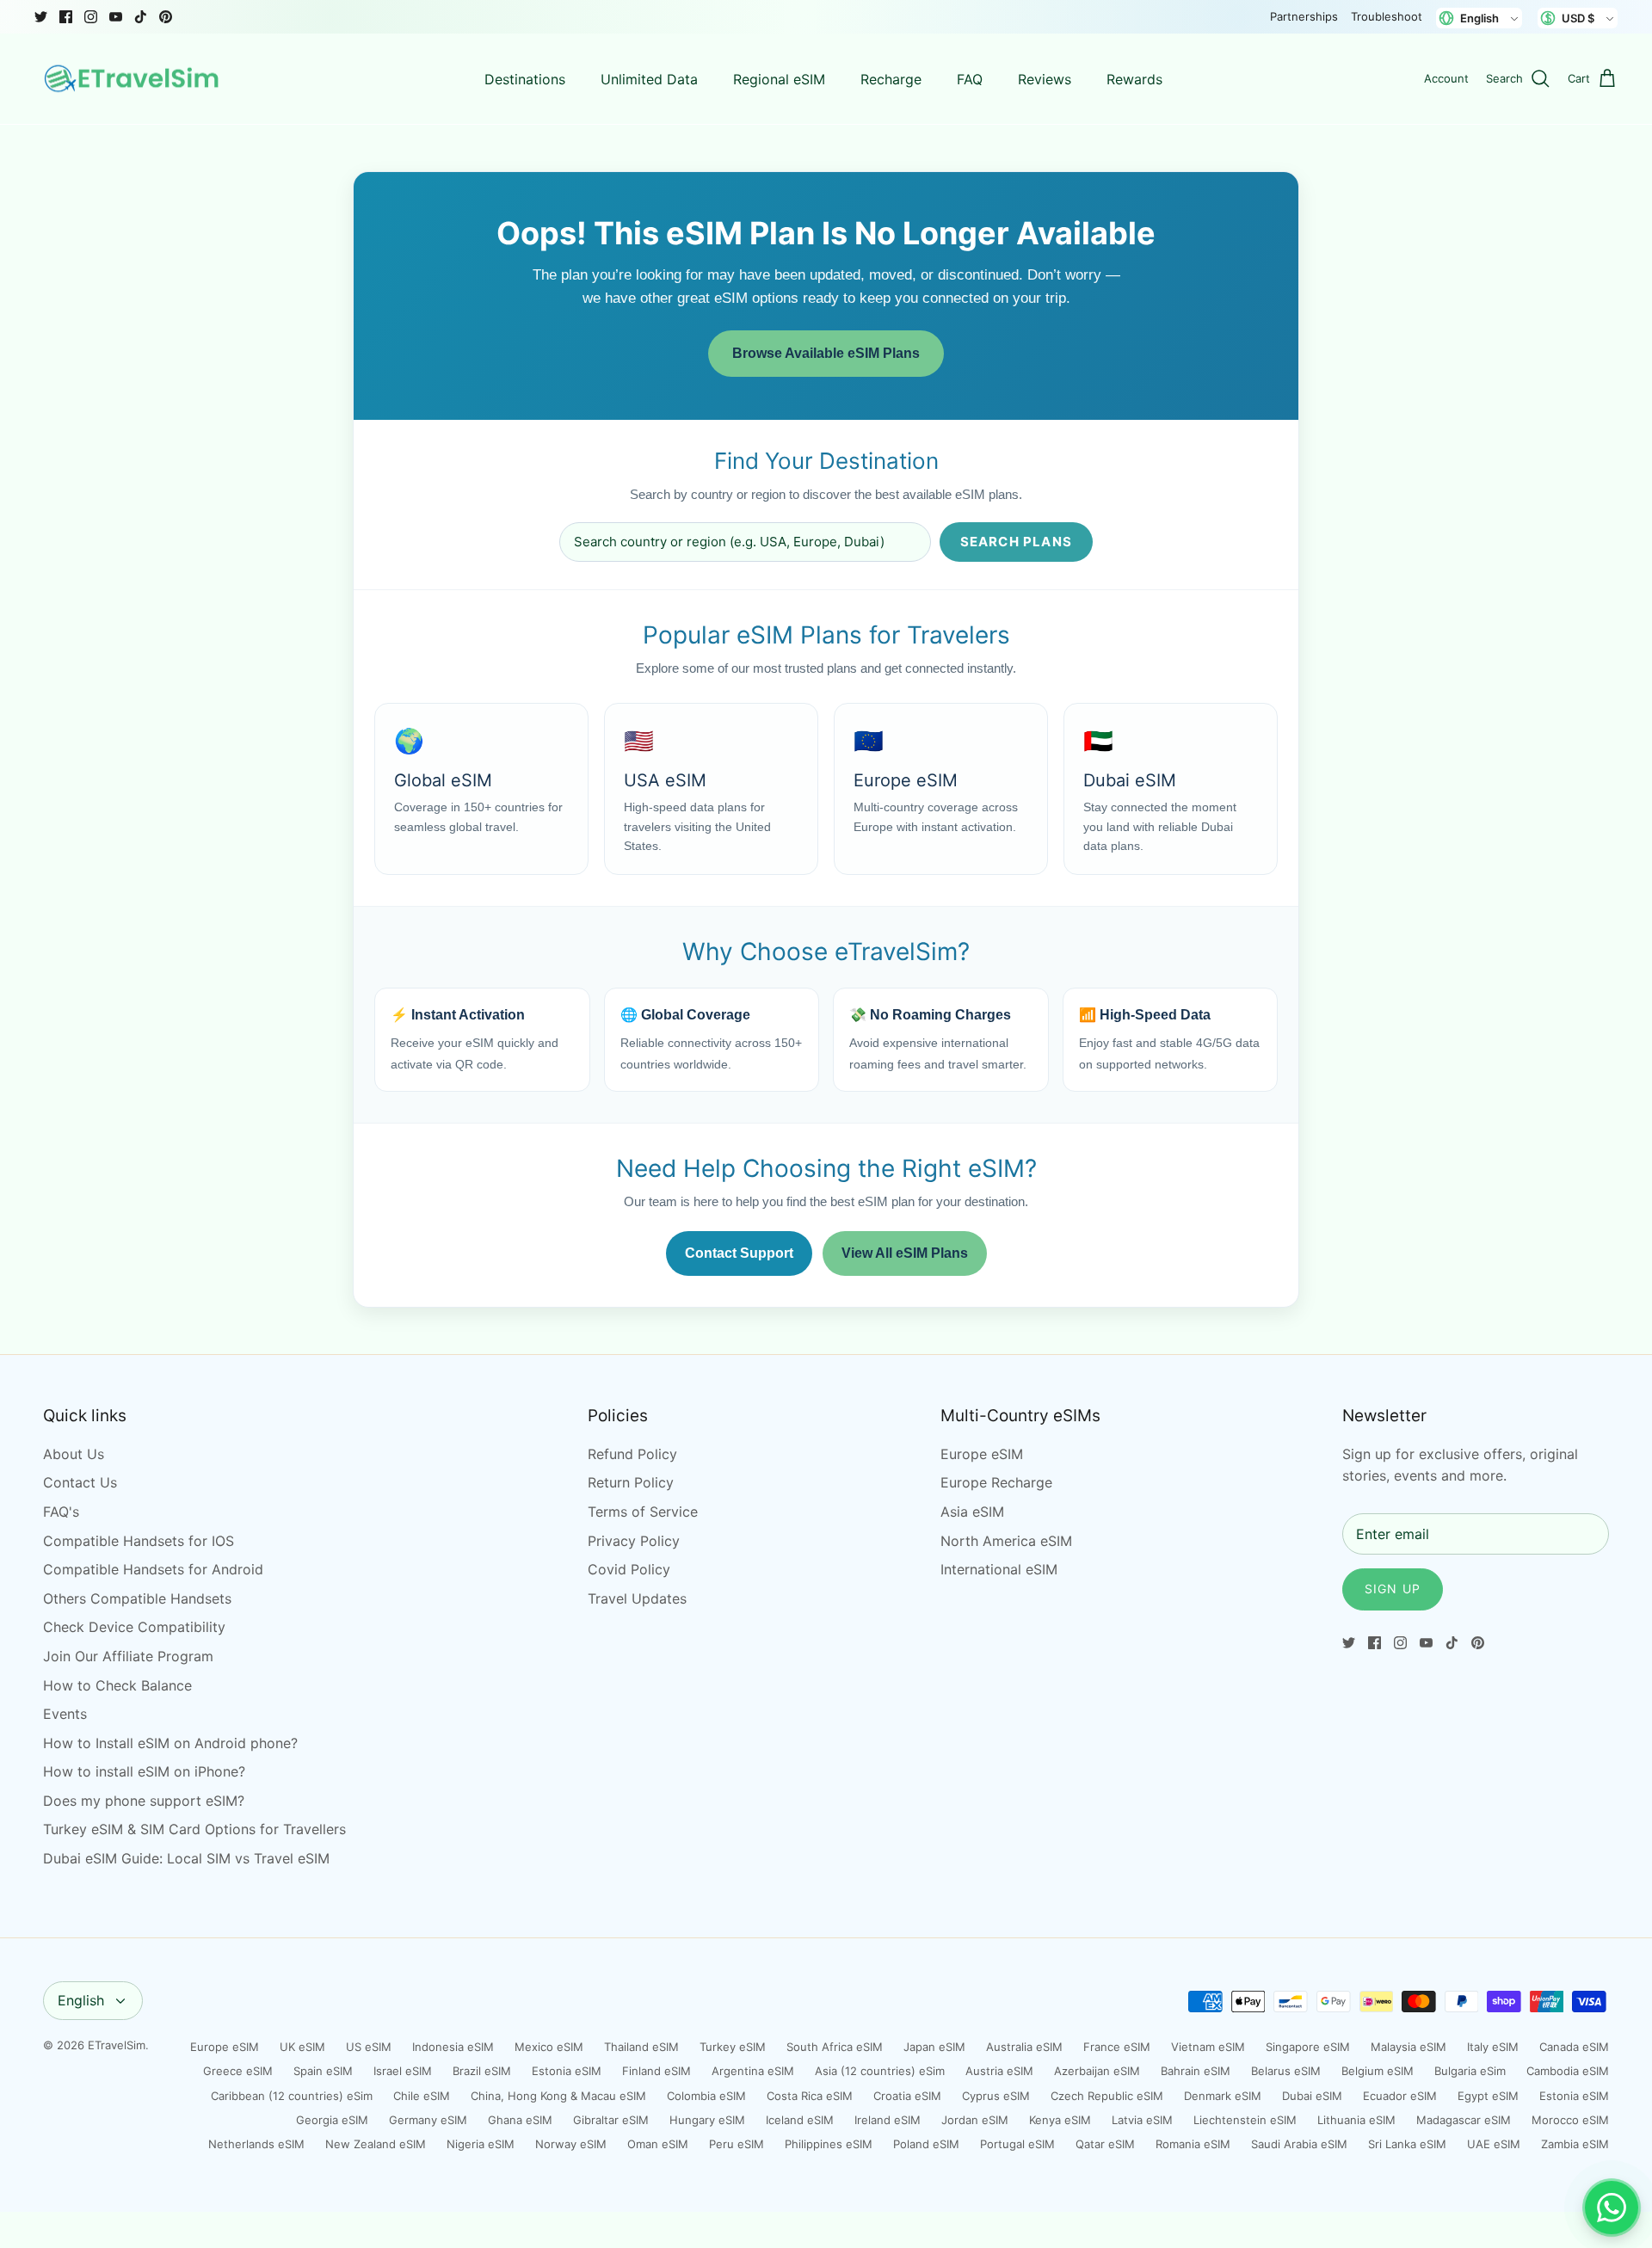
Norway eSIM (571, 2144)
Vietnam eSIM (1208, 2047)
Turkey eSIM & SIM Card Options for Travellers (194, 1829)
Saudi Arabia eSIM (1299, 2144)
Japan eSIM (934, 2047)
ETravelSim (117, 2045)
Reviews (1045, 79)
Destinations (525, 79)
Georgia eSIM (332, 2120)
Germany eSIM (428, 2120)
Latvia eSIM (1142, 2120)
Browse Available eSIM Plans (826, 353)
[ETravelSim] (133, 79)
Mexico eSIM (549, 2047)
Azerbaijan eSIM (1097, 2071)
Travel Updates (637, 1598)
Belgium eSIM (1378, 2071)
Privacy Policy (634, 1541)
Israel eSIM (403, 2071)
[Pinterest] (166, 17)
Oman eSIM (658, 2144)
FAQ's (61, 1512)
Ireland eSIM (888, 2120)
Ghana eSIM (520, 2120)
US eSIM (369, 2047)
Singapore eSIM (1308, 2047)
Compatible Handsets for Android (153, 1569)
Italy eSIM (1493, 2047)
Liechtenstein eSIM (1245, 2120)
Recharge (891, 79)
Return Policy (631, 1482)
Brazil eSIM (482, 2071)
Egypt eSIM (1488, 2096)
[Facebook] (66, 17)
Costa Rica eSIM (810, 2096)
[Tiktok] (141, 17)
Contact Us (80, 1482)
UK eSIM (302, 2047)
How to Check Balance (117, 1685)
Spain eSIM (323, 2071)
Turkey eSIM (733, 2047)
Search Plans (1016, 542)
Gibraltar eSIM (611, 2120)
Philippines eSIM (829, 2144)
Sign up (1393, 1589)
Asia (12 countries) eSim (880, 2071)
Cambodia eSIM (1568, 2071)
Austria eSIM (999, 2071)
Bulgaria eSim (1470, 2071)
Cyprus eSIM (996, 2096)
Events (65, 1714)
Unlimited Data (649, 79)
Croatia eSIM (907, 2096)
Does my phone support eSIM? (144, 1801)
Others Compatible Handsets (137, 1598)
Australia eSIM (1024, 2047)
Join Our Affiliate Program (128, 1656)
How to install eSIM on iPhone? (144, 1771)
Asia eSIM (972, 1512)
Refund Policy (632, 1454)
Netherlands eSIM (256, 2144)
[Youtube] (116, 17)
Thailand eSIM (641, 2047)
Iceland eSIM (800, 2120)
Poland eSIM (926, 2144)
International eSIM (999, 1569)
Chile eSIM (422, 2096)
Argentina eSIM (753, 2071)
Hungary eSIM (707, 2120)
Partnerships (1304, 16)
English (81, 2000)
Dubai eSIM (1312, 2096)
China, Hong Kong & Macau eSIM (558, 2096)
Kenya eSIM (1060, 2120)
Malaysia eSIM (1409, 2047)
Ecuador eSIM (1400, 2096)
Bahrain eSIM (1196, 2071)
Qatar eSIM (1105, 2144)
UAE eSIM (1494, 2144)
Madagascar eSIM (1464, 2120)
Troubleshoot (1387, 16)
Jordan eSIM (975, 2120)
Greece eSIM (238, 2071)
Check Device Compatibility (134, 1627)
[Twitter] (41, 17)
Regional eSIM (779, 79)
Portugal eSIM (1017, 2144)
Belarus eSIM (1286, 2071)
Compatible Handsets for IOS (139, 1541)
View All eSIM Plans (905, 1253)
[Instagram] (91, 17)
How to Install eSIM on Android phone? (170, 1743)
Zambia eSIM (1575, 2144)
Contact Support (739, 1253)
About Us (74, 1454)
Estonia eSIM (567, 2071)
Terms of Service (643, 1512)
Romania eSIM (1193, 2144)
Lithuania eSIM (1356, 2120)
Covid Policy (629, 1569)
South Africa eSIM (835, 2047)
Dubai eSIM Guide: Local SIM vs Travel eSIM (186, 1858)
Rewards (1134, 79)
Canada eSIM (1574, 2047)
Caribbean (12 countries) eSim (292, 2096)
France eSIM (1117, 2047)
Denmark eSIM (1223, 2096)
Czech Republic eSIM (1107, 2096)
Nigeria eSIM (481, 2144)
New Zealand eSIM (376, 2144)
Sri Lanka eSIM (1407, 2144)
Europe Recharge (996, 1482)
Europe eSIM (982, 1454)
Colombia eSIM (706, 2096)
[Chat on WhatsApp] (1612, 2208)
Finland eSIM (656, 2071)
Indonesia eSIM (453, 2047)
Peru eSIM (737, 2144)
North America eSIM (1006, 1541)
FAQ (970, 79)
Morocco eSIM (1570, 2120)
